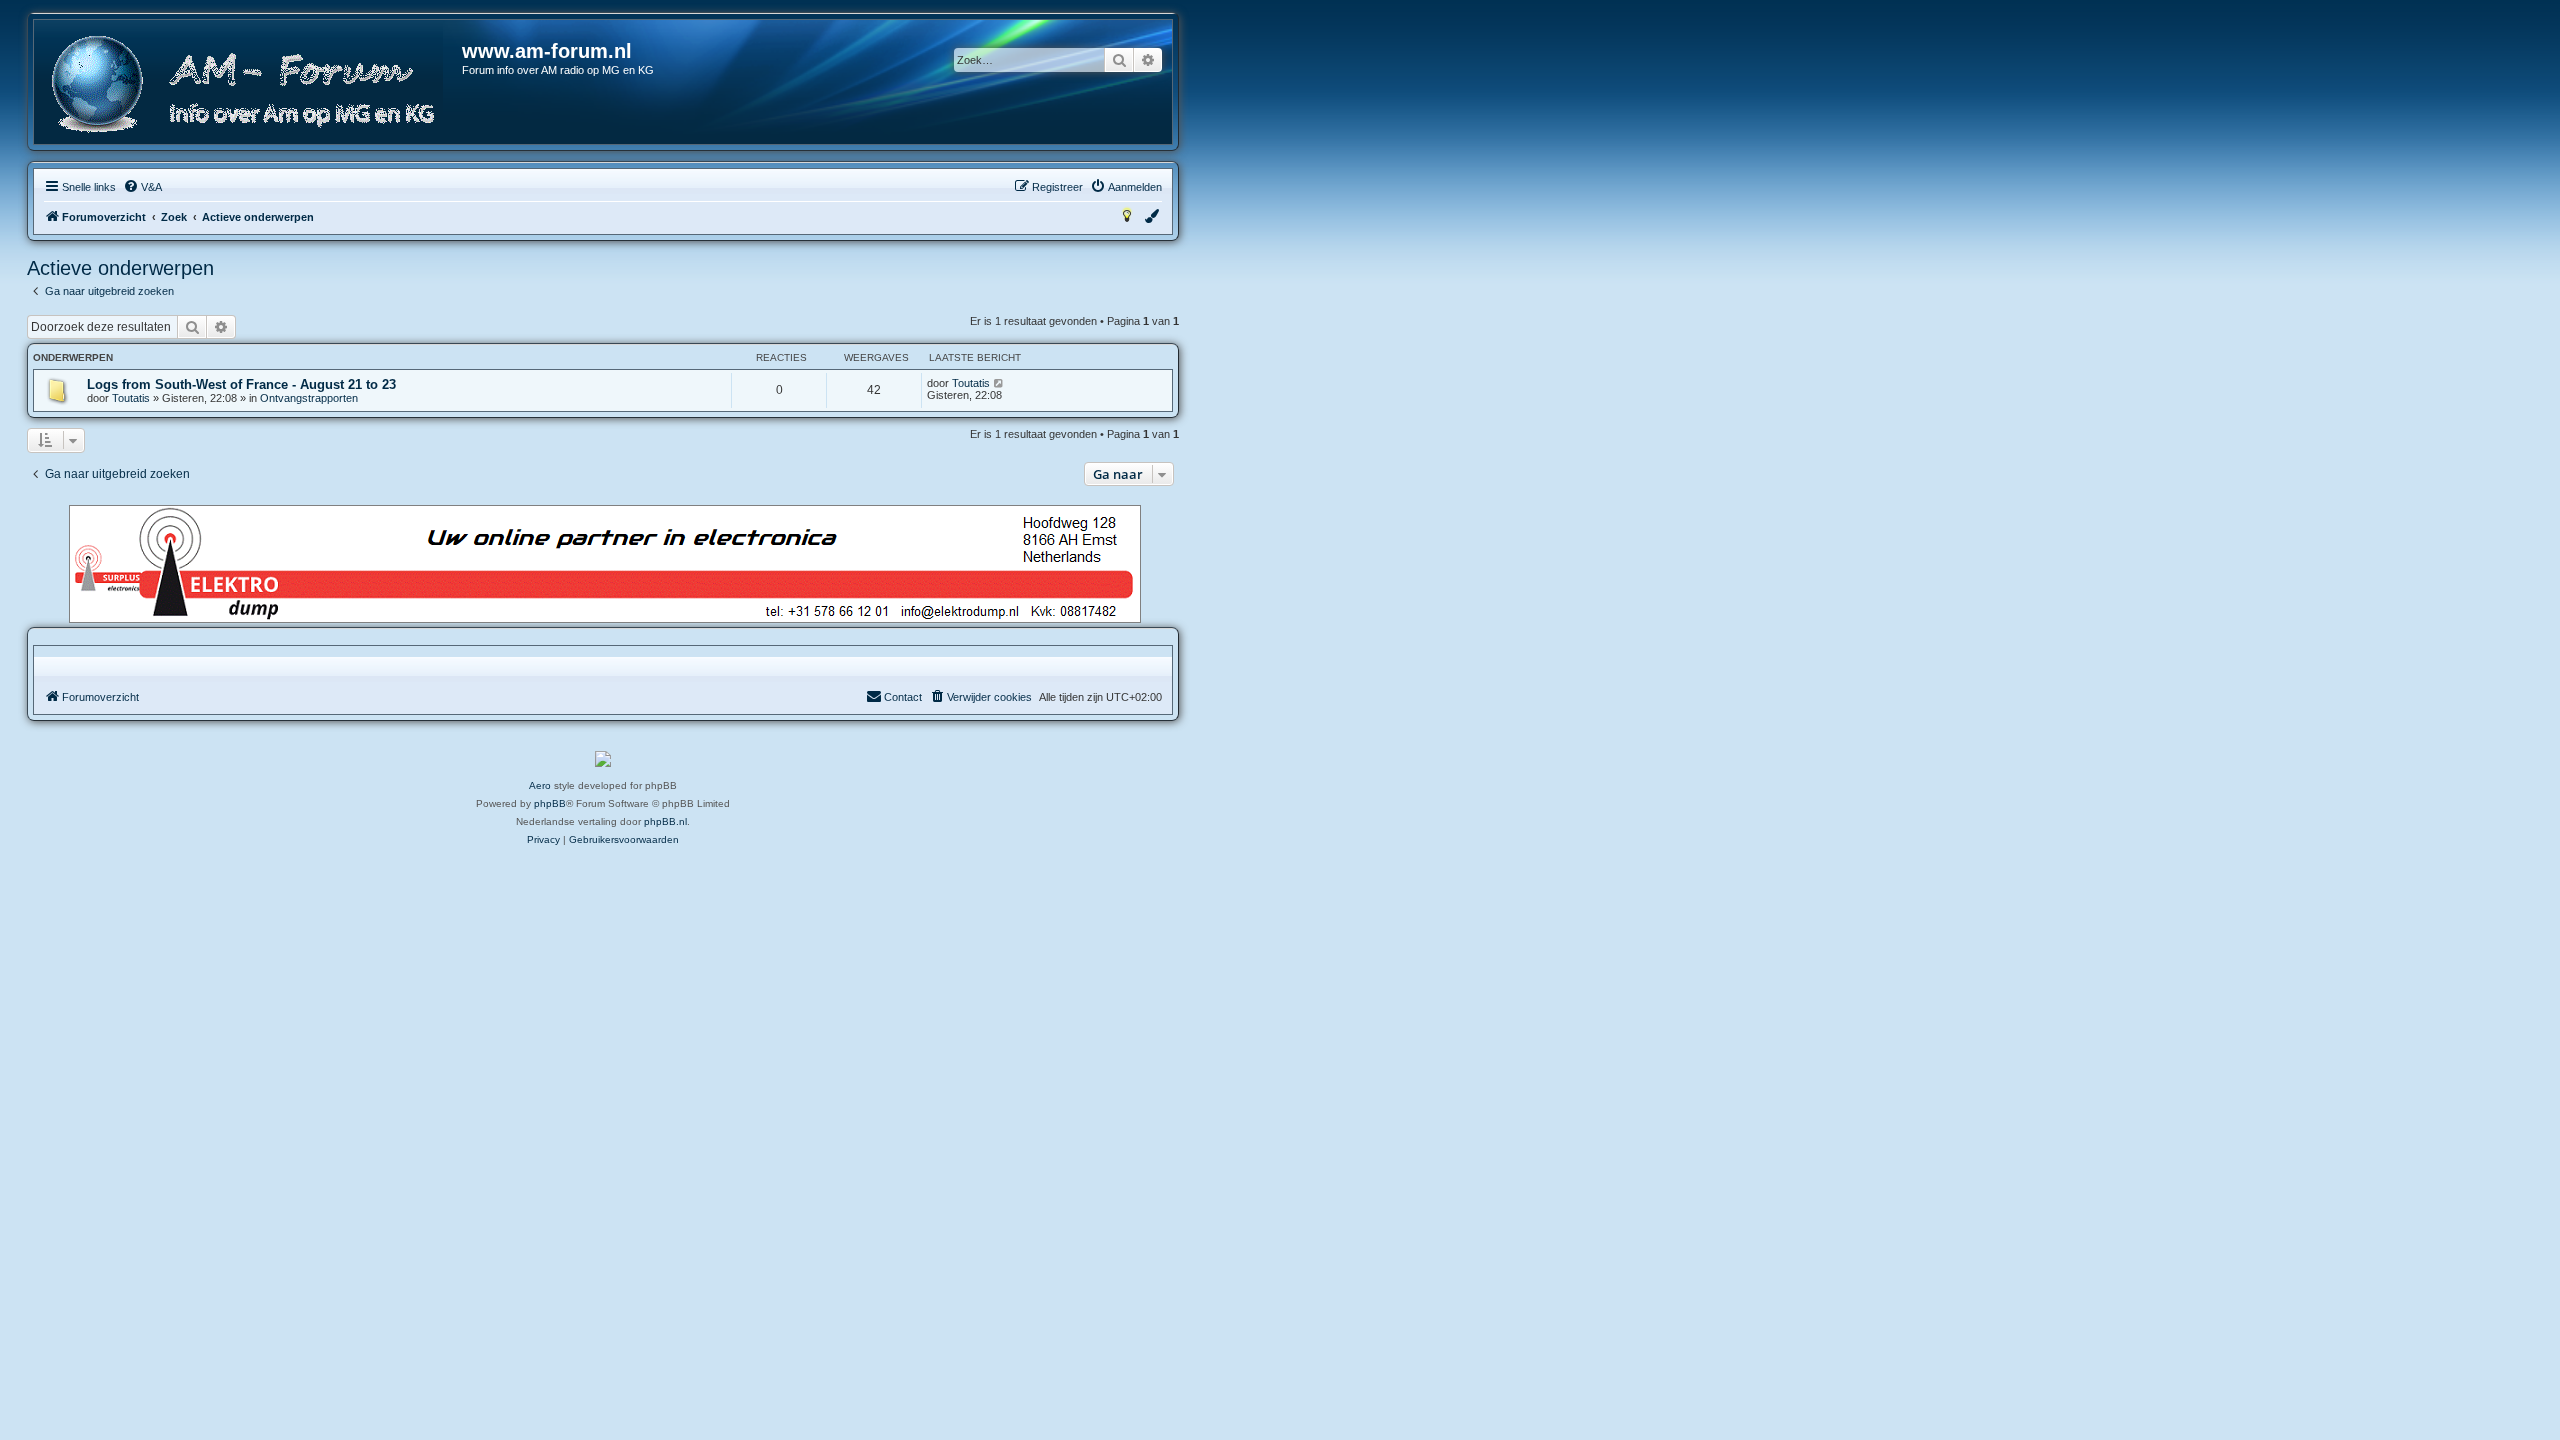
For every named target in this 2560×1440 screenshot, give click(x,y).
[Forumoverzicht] (249, 84)
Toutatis (131, 398)
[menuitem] (142, 187)
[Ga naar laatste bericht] (999, 383)
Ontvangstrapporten (309, 398)
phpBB (550, 803)
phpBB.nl (665, 821)
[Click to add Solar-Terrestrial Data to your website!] (603, 759)
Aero (540, 785)
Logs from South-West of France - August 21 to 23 (241, 384)
